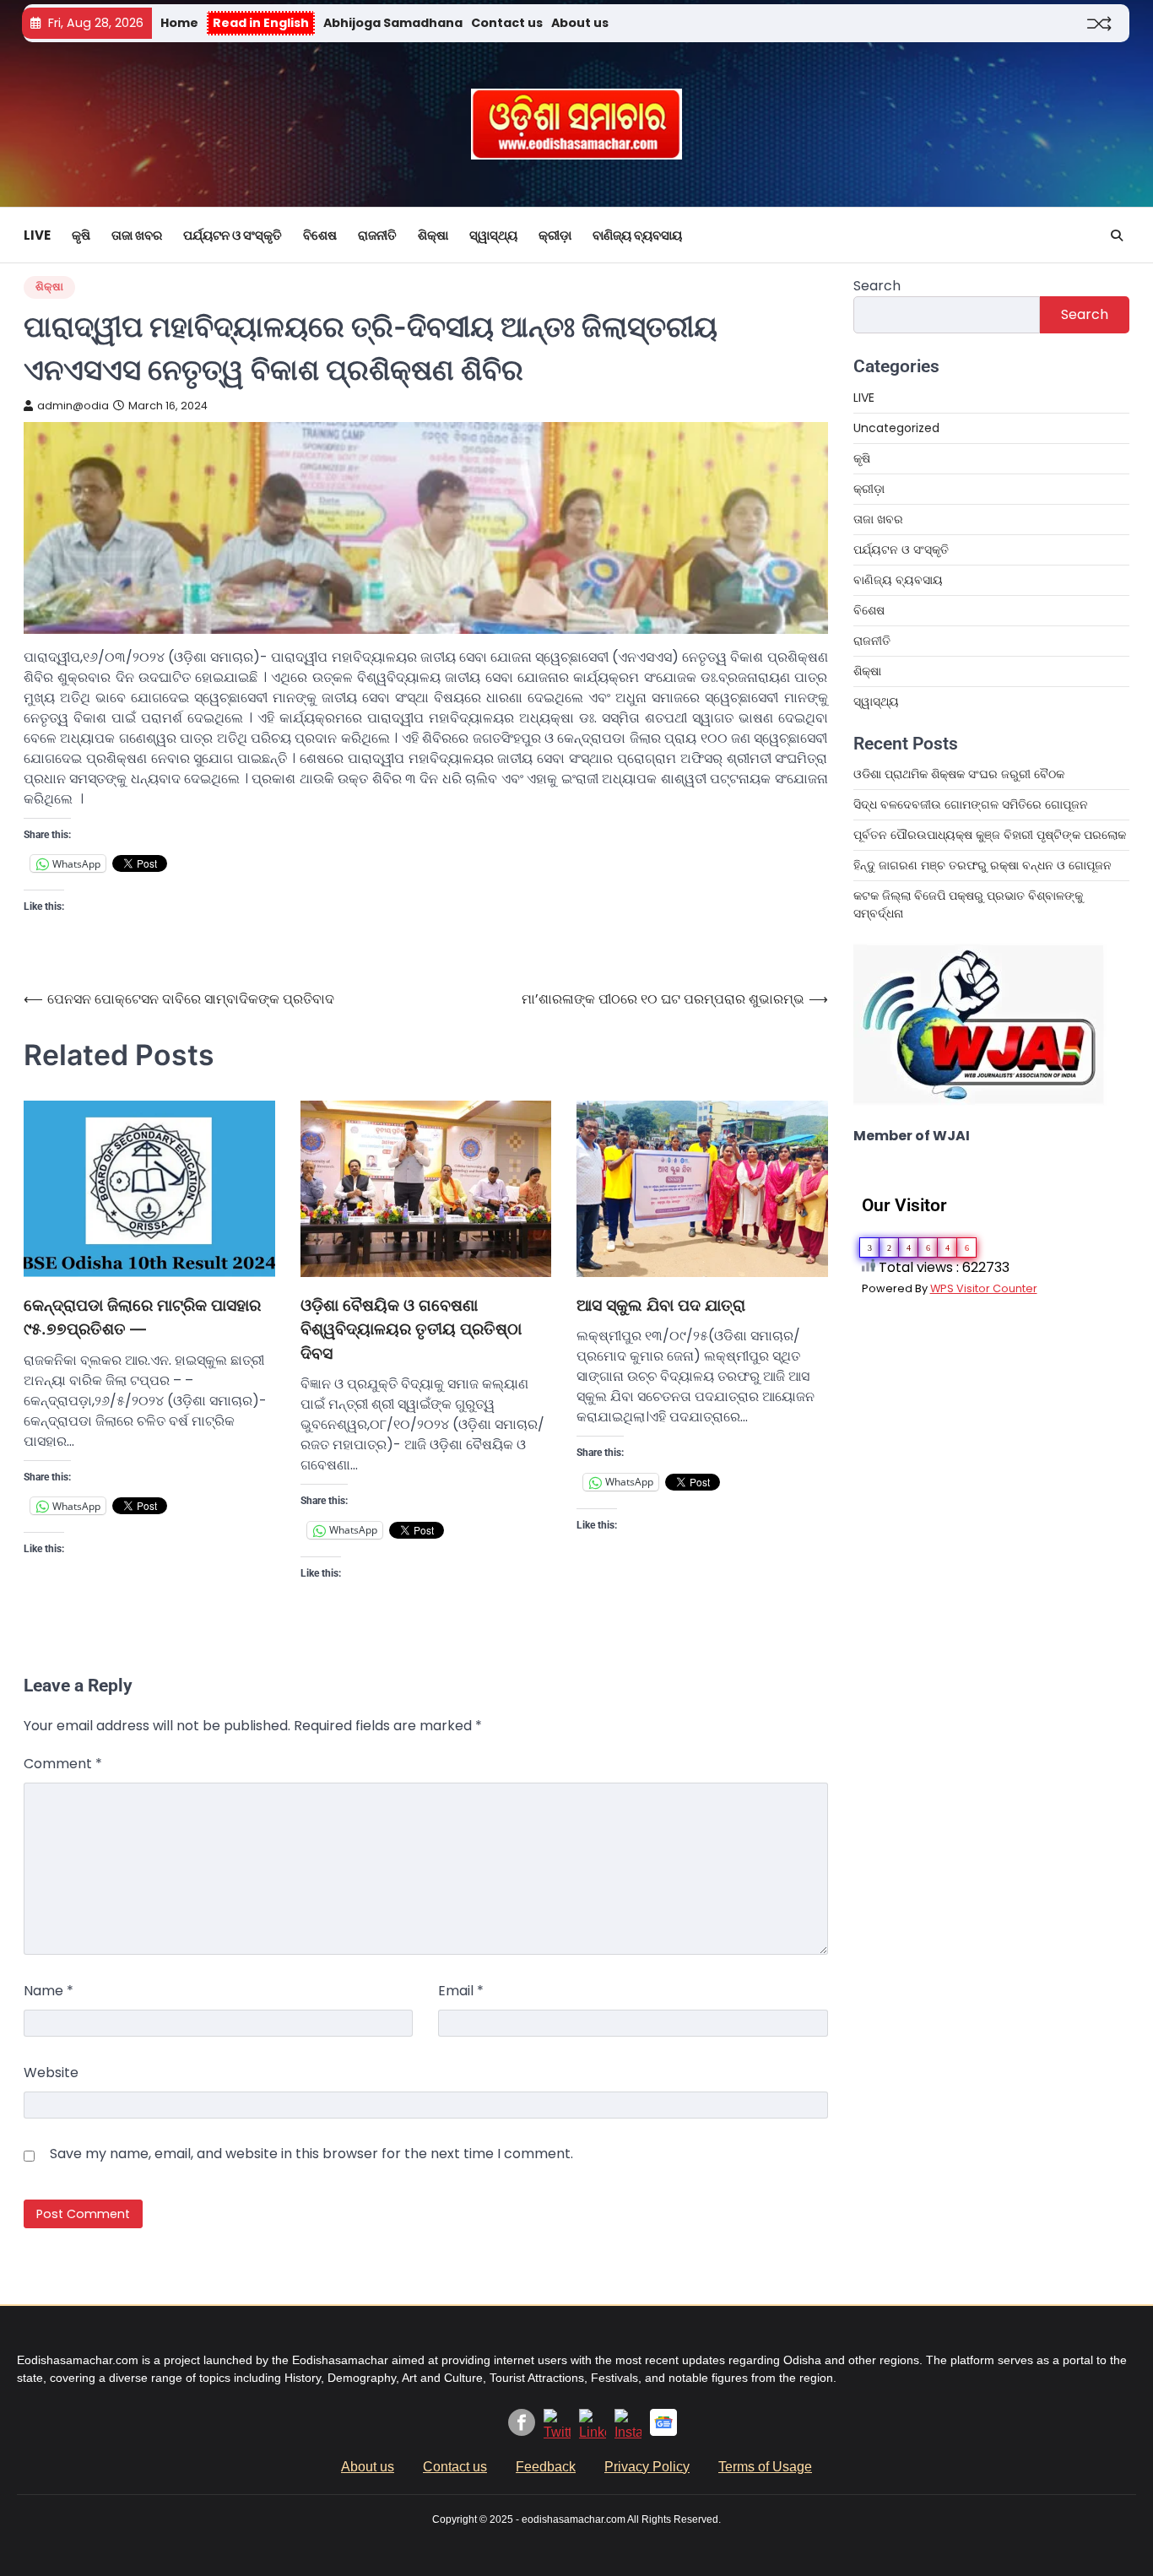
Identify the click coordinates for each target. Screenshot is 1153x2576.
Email (461, 1991)
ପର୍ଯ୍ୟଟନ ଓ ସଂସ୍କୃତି (233, 235)
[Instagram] (628, 2432)
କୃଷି (81, 235)
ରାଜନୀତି (377, 235)
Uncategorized (896, 428)
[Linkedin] (593, 2432)
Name (49, 1991)
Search (877, 286)
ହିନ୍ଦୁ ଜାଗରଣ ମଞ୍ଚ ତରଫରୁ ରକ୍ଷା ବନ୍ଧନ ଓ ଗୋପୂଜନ (982, 865)
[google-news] (663, 2431)
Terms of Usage (765, 2467)
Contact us (507, 23)
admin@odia (73, 406)
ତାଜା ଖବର (137, 235)
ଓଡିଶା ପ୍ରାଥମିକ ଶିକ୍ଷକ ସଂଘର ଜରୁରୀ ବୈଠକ (959, 774)
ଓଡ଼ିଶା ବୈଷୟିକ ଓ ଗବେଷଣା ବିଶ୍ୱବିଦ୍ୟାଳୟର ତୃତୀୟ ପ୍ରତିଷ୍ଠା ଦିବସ (411, 1329)
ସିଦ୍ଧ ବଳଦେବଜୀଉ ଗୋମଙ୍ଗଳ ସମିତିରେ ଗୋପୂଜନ (971, 804)
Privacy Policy (647, 2467)
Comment (63, 1764)
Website (51, 2073)
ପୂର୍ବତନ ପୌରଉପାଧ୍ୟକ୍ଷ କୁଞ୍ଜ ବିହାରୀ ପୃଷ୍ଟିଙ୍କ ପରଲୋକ (990, 835)
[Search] (1117, 235)
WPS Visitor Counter (984, 1288)
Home (179, 23)
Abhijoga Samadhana (393, 23)
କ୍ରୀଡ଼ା (555, 235)
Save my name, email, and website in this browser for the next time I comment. (311, 2154)
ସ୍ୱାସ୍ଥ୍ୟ (493, 235)
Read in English (261, 23)
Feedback (546, 2467)
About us (580, 23)
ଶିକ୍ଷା (433, 235)
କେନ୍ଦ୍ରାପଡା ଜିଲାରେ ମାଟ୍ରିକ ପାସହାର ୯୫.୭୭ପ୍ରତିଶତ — (142, 1318)
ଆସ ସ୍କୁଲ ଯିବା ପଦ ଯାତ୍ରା (661, 1305)
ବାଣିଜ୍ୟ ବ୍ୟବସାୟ (637, 235)
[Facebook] (522, 2431)
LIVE (37, 235)
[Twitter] (557, 2432)
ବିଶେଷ (320, 235)
